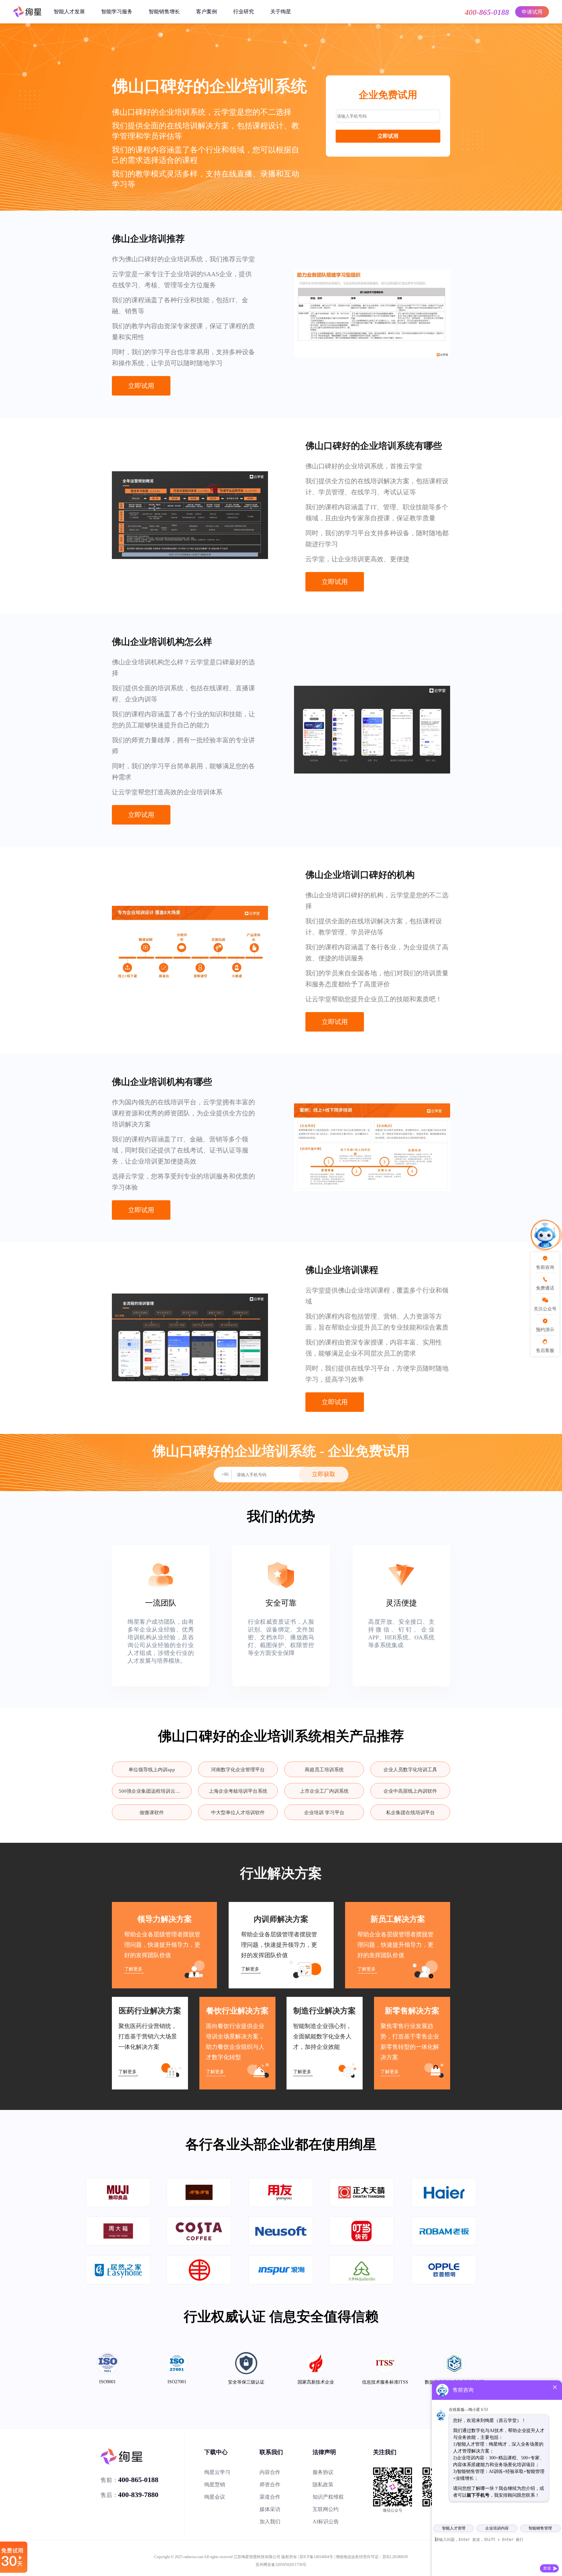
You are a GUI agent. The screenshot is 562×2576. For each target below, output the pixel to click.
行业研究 (244, 12)
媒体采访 (270, 2509)
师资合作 (270, 2485)
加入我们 (270, 2522)
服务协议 (323, 2472)
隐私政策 (323, 2485)
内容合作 (270, 2472)
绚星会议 (215, 2497)
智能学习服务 (117, 12)
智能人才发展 (69, 12)
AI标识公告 (326, 2522)
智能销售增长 (164, 12)
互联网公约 (326, 2509)
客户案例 (207, 12)
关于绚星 (281, 12)
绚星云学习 (217, 2472)
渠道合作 (270, 2497)
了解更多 (133, 1969)
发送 (547, 2568)
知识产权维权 (328, 2497)
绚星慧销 (215, 2485)
